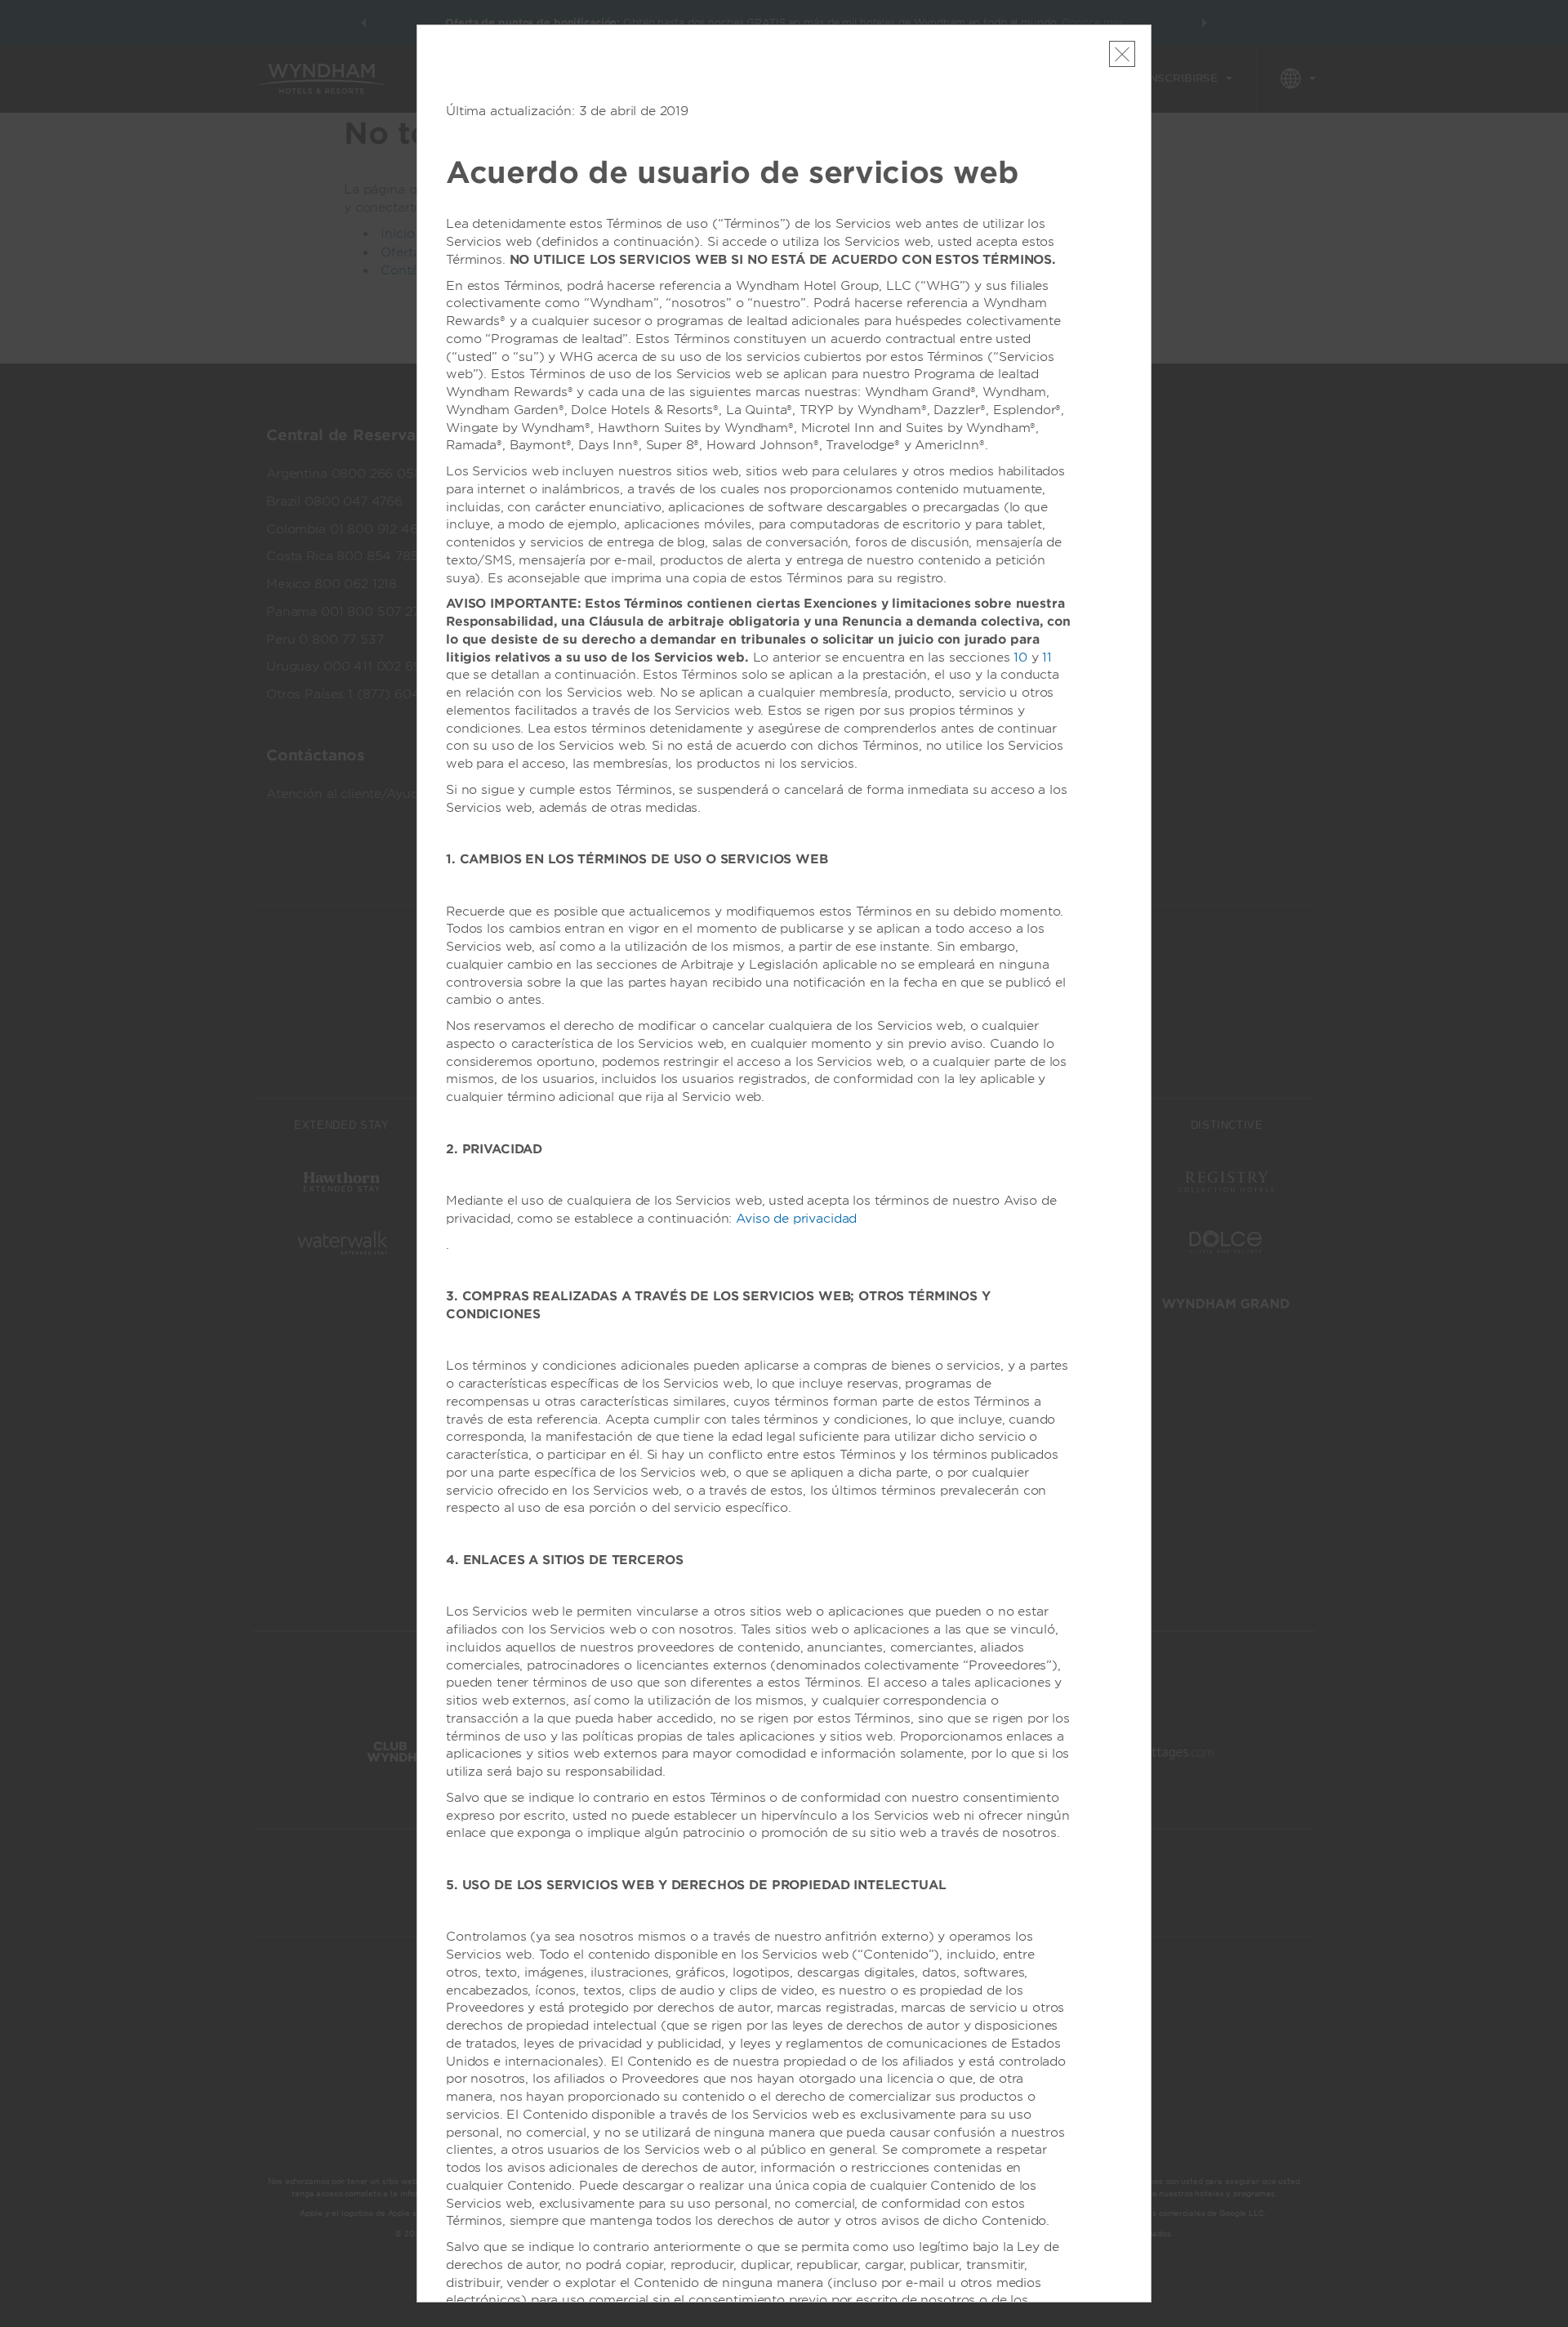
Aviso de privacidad (796, 1219)
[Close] (1122, 54)
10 (1020, 658)
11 (1047, 658)
